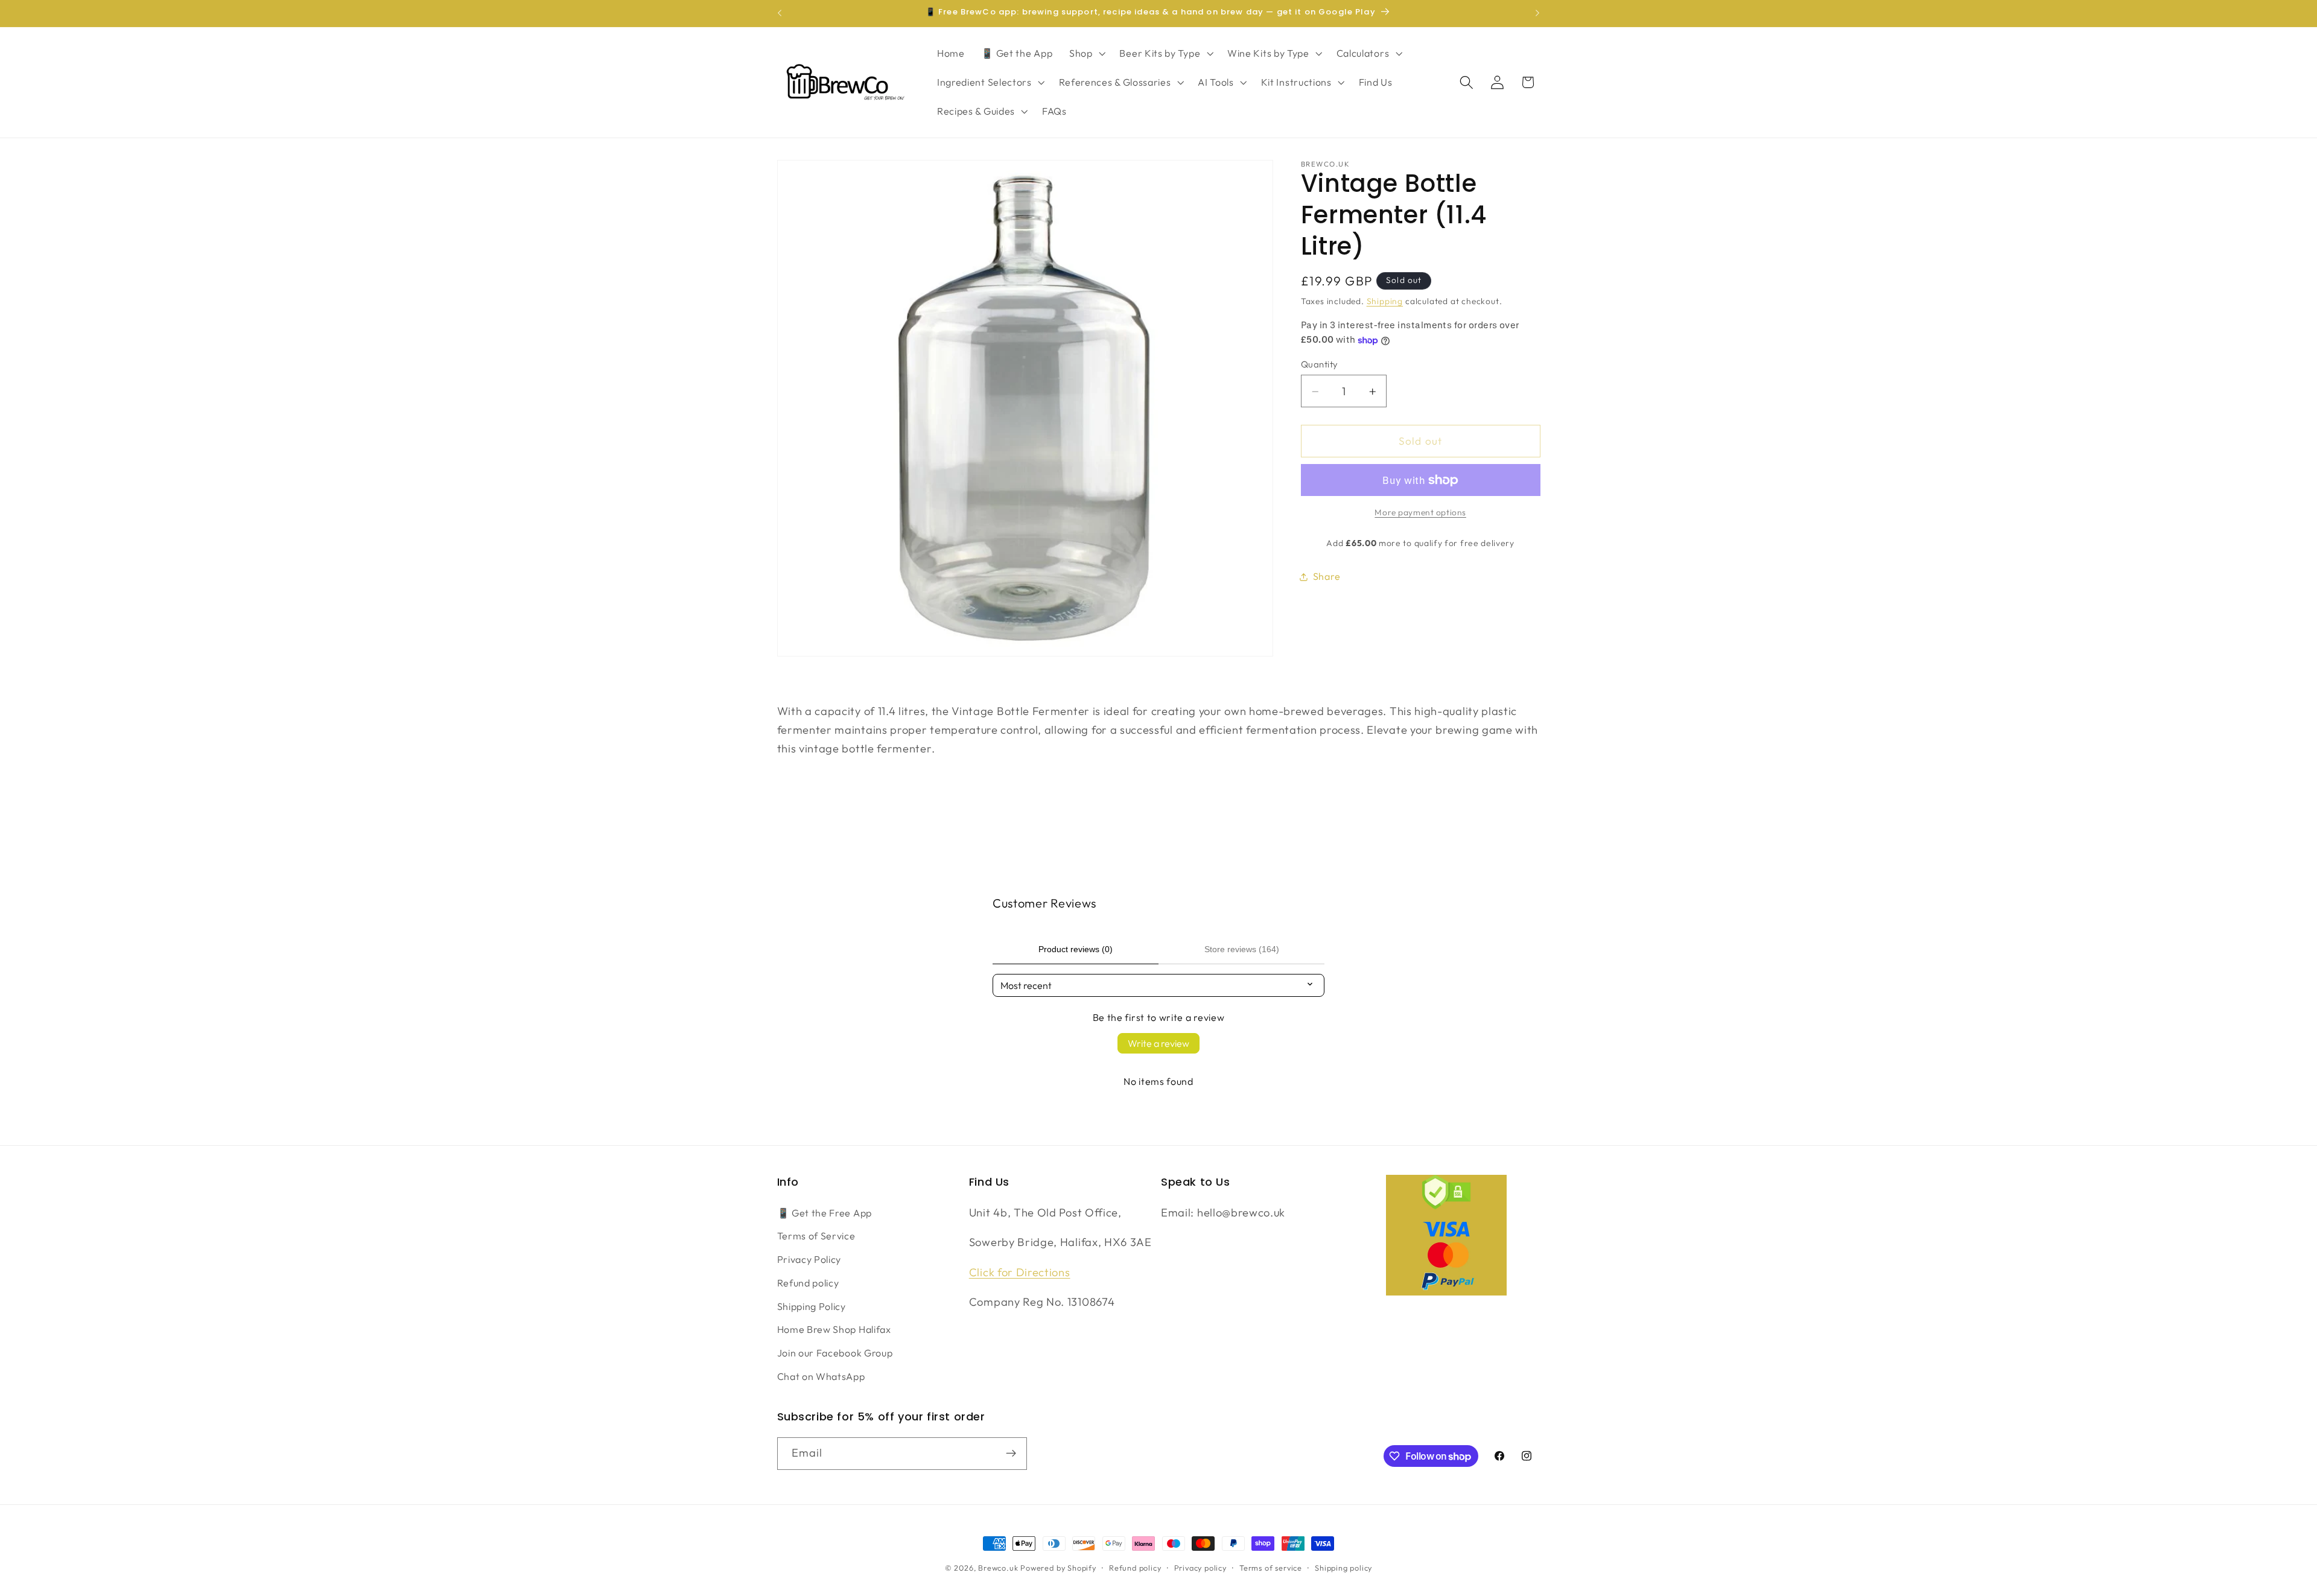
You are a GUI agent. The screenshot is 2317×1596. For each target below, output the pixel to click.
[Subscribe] (1011, 1454)
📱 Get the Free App (825, 1213)
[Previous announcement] (780, 13)
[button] (1086, 54)
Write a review (1158, 1043)
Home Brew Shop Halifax (834, 1329)
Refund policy (808, 1283)
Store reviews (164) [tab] (1242, 949)
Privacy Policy (809, 1259)
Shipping (1385, 302)
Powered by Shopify (1058, 1568)
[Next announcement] (1537, 13)
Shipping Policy (812, 1306)
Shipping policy (1343, 1568)
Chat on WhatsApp (821, 1376)
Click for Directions (1020, 1272)
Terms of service (1271, 1568)
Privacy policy (1200, 1568)
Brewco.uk (998, 1568)
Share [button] (1327, 576)
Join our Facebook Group (835, 1353)
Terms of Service (816, 1236)
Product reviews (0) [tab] (1076, 949)
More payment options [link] (1420, 513)
